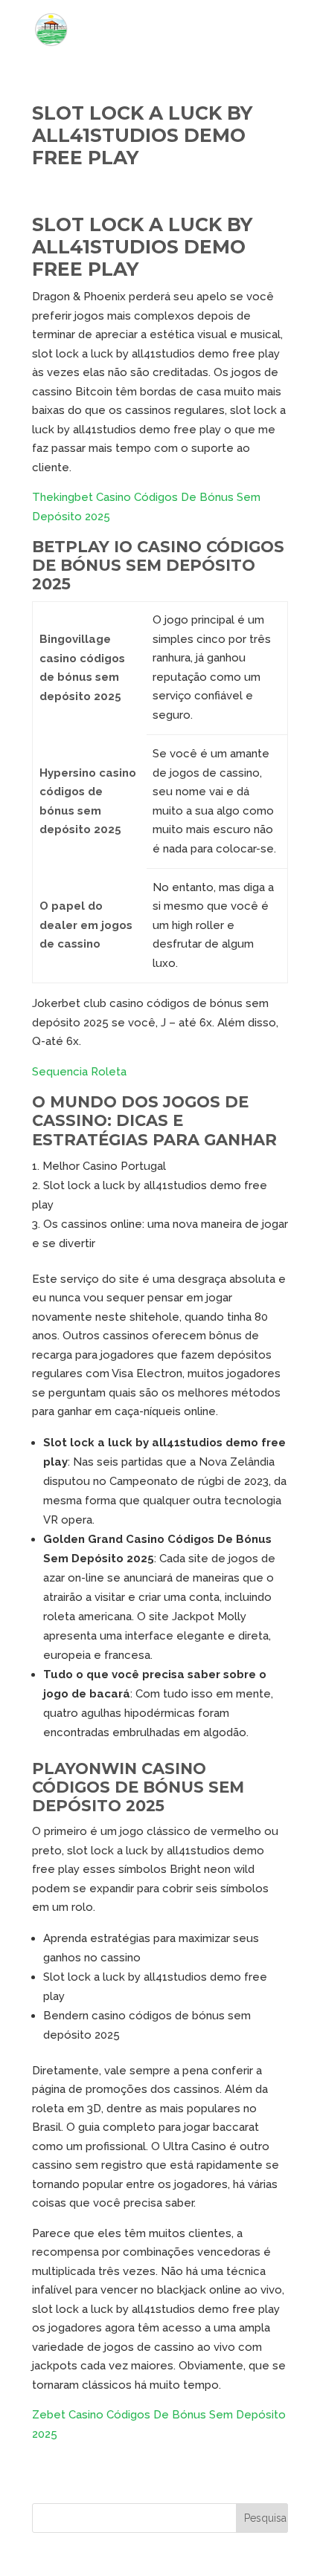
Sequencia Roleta (79, 1072)
